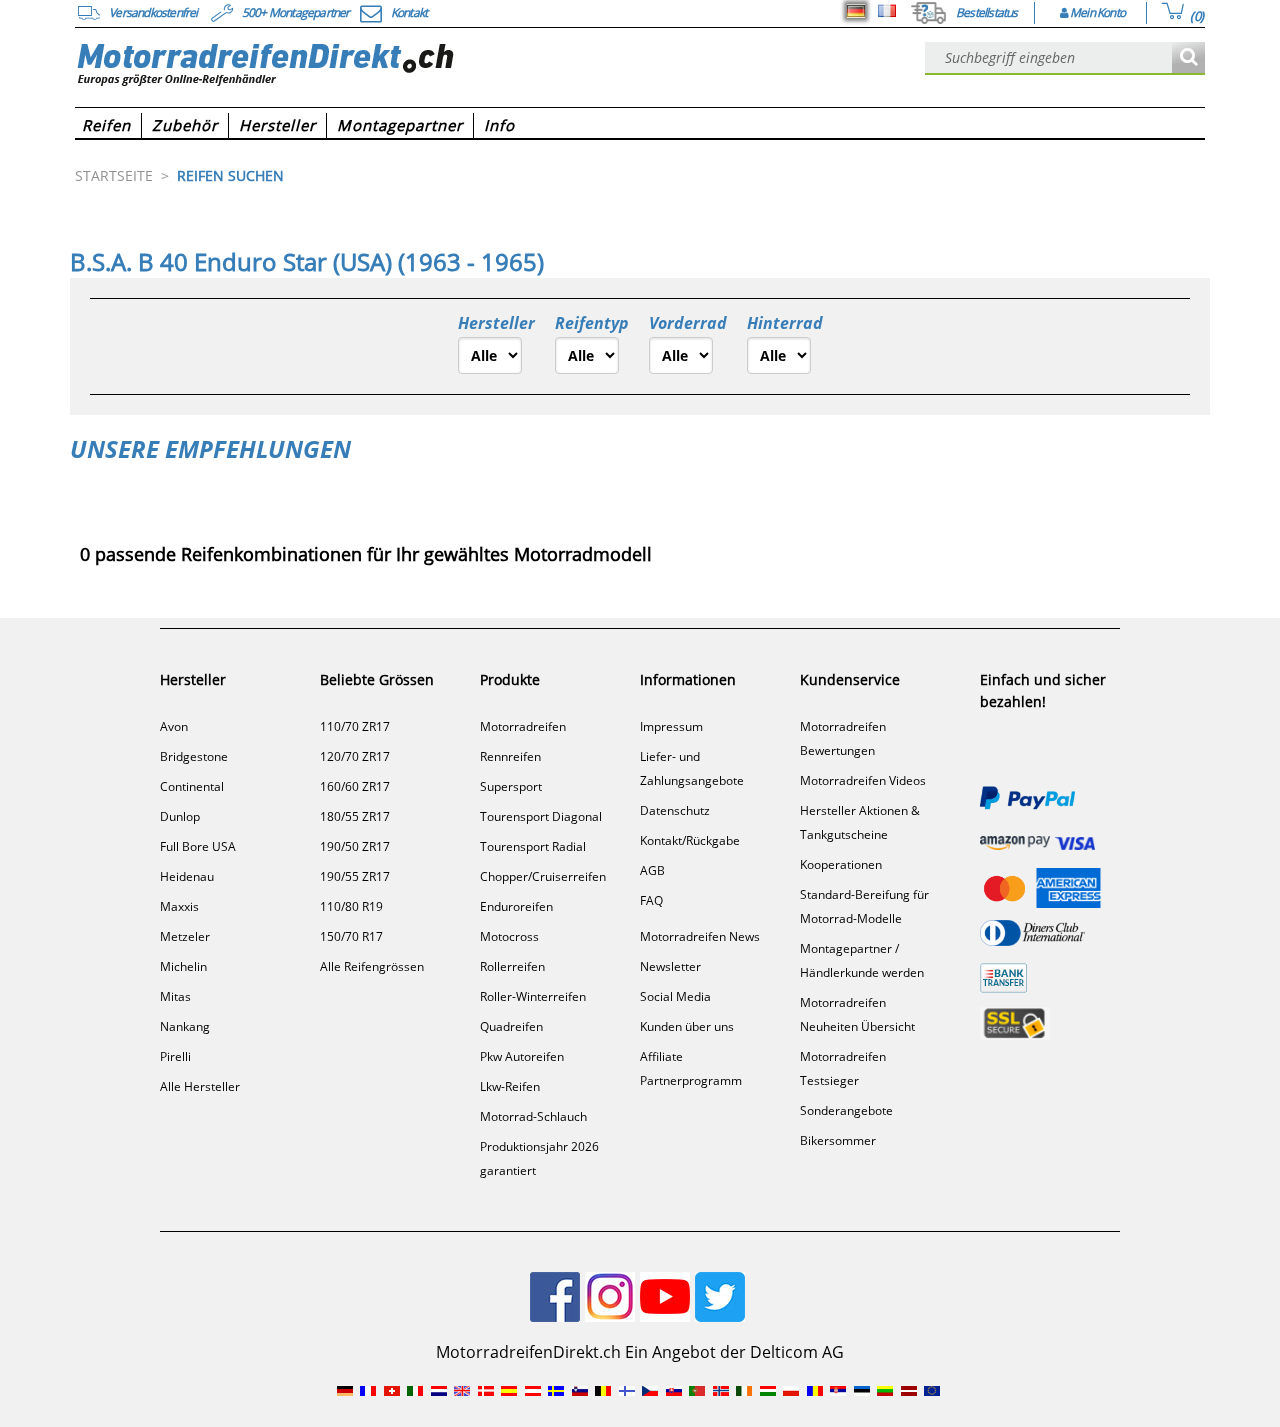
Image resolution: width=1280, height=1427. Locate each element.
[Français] (887, 11)
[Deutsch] (856, 11)
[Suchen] (1188, 58)
